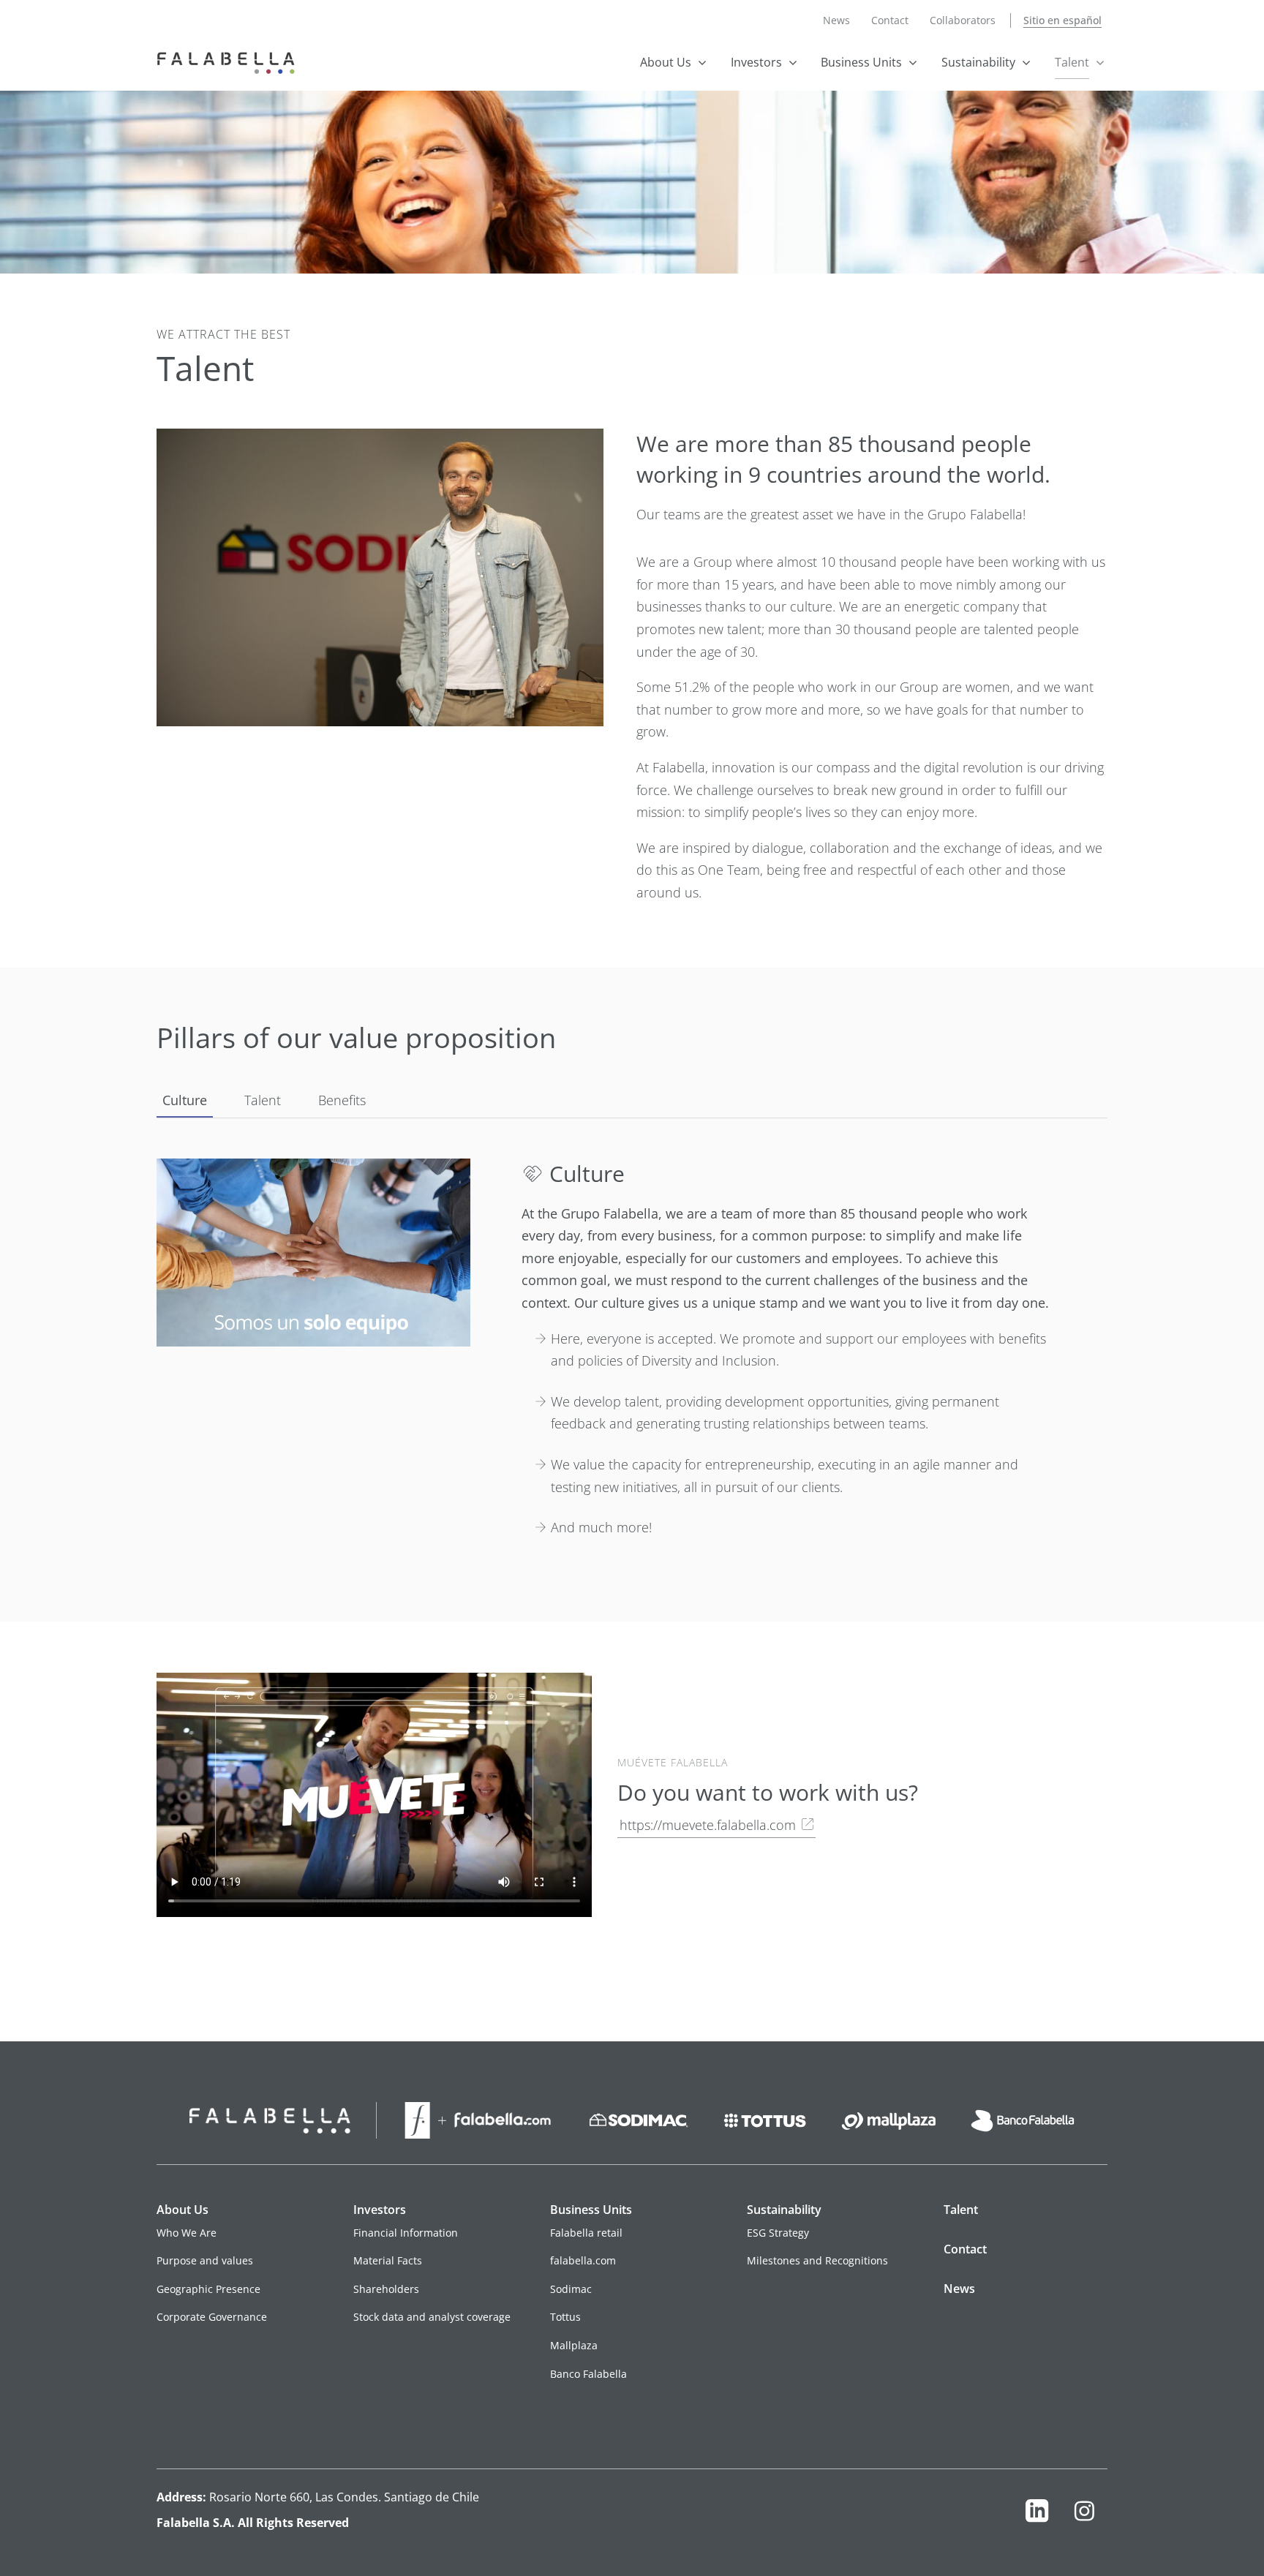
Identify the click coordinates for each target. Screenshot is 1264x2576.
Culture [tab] (185, 1100)
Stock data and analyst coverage (432, 2317)
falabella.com (583, 2260)
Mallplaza (574, 2345)
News (836, 20)
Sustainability (978, 62)
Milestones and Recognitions (817, 2260)
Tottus (565, 2317)
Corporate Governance (212, 2317)
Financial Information (406, 2233)
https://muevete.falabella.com (708, 1825)
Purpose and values (205, 2260)
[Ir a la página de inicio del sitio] (229, 61)
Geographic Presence (208, 2289)
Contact (890, 20)
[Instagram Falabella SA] (1084, 2514)
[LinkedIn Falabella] (1037, 2514)
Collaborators (963, 20)
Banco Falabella (588, 2374)
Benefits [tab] (342, 1100)
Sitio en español (1062, 20)
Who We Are (187, 2233)
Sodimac (571, 2289)
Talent (1072, 62)
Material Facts (388, 2260)
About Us (666, 62)
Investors (756, 62)
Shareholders (386, 2289)
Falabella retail (586, 2233)
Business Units (861, 62)
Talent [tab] (263, 1100)
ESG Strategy (778, 2233)
